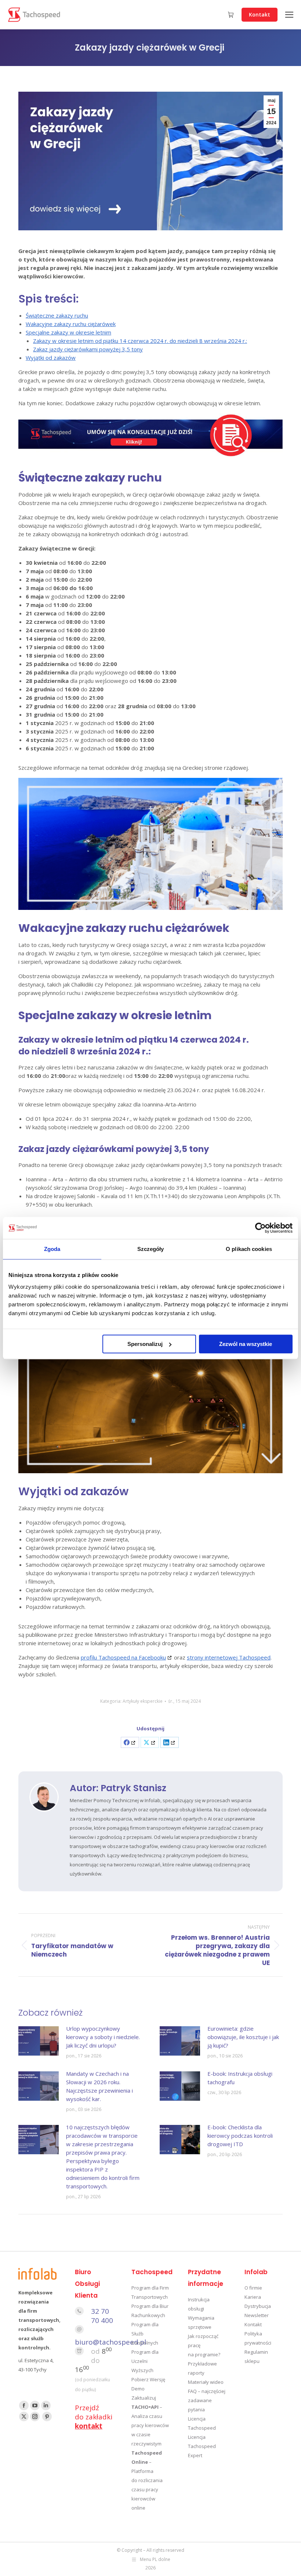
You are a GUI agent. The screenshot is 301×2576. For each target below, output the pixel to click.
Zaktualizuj (144, 2398)
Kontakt (253, 2324)
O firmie (253, 2288)
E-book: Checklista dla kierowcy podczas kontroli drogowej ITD (240, 2136)
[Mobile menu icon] (289, 15)
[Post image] (39, 2041)
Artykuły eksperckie (143, 1701)
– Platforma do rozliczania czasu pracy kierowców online (147, 2480)
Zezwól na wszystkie (246, 1344)
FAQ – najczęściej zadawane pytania (207, 2400)
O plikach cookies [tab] (249, 1249)
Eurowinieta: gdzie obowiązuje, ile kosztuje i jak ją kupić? (243, 2037)
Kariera (253, 2297)
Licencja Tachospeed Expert (202, 2446)
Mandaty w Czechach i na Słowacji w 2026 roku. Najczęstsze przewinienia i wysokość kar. (99, 2086)
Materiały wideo (206, 2382)
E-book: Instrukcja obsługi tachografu (240, 2078)
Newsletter (257, 2315)
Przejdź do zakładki (94, 2417)
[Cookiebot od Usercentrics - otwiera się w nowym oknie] (260, 1228)
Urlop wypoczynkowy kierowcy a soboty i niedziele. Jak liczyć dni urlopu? (103, 2037)
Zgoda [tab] (52, 1249)
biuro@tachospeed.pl (110, 2342)
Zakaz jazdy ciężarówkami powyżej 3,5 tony (88, 349)
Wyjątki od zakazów (51, 358)
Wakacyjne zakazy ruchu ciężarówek (71, 324)
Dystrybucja (258, 2306)
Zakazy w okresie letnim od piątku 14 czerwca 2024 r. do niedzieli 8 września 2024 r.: (140, 341)
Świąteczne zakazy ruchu (57, 315)
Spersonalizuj (145, 1344)
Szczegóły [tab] (151, 1249)
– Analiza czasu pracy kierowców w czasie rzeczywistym (150, 2425)
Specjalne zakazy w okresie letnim (68, 332)
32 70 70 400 (102, 2316)
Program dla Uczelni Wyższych (145, 2361)
